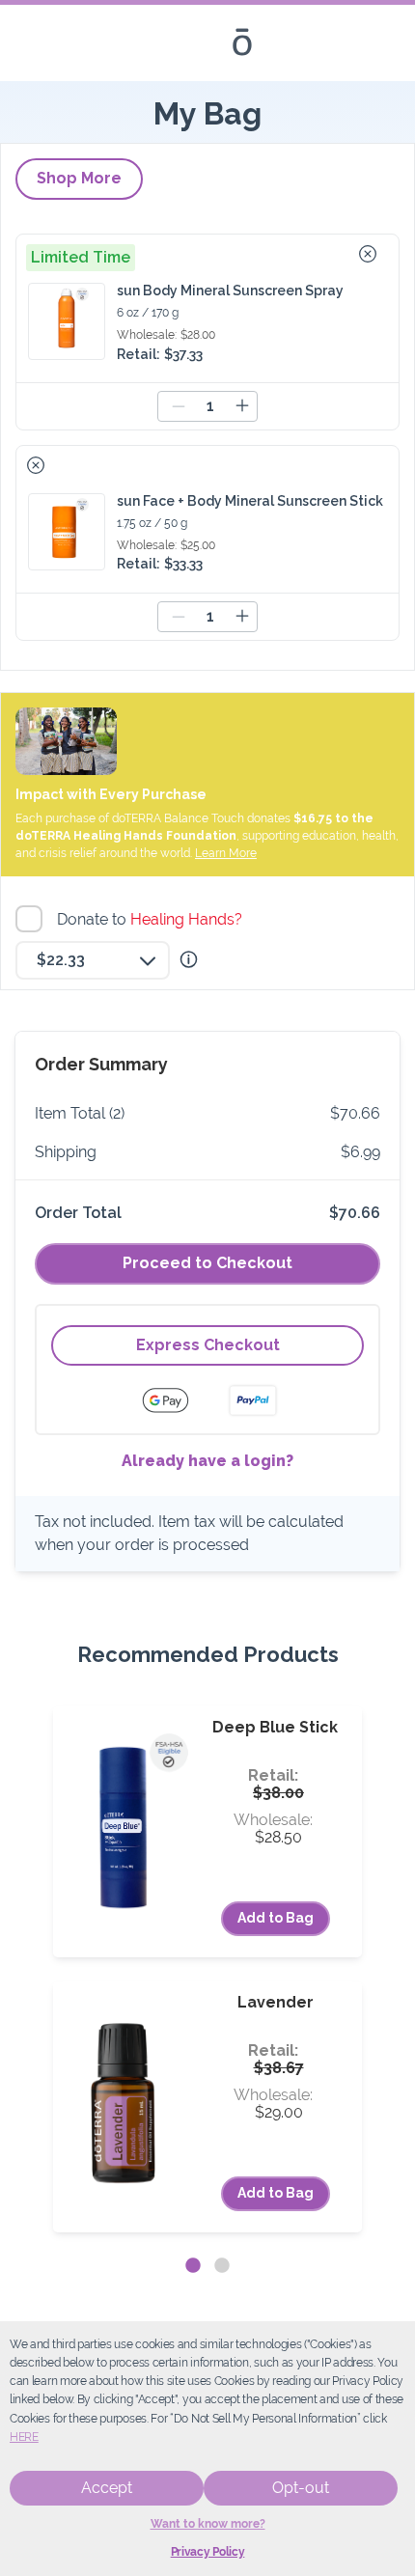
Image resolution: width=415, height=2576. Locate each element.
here (24, 2437)
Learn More (226, 853)
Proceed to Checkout (207, 1263)
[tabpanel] (207, 1969)
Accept (107, 2488)
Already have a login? (207, 1461)
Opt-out (301, 2488)
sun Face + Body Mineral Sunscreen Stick (250, 501)
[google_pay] (178, 1400)
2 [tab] (222, 2266)
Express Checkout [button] (208, 1345)
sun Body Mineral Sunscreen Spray (230, 291)
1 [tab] (193, 2266)
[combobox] (93, 960)
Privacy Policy (208, 2552)
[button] (368, 254)
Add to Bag (276, 1918)
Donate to (152, 919)
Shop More (79, 178)
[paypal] (253, 1400)
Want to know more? (208, 2524)
